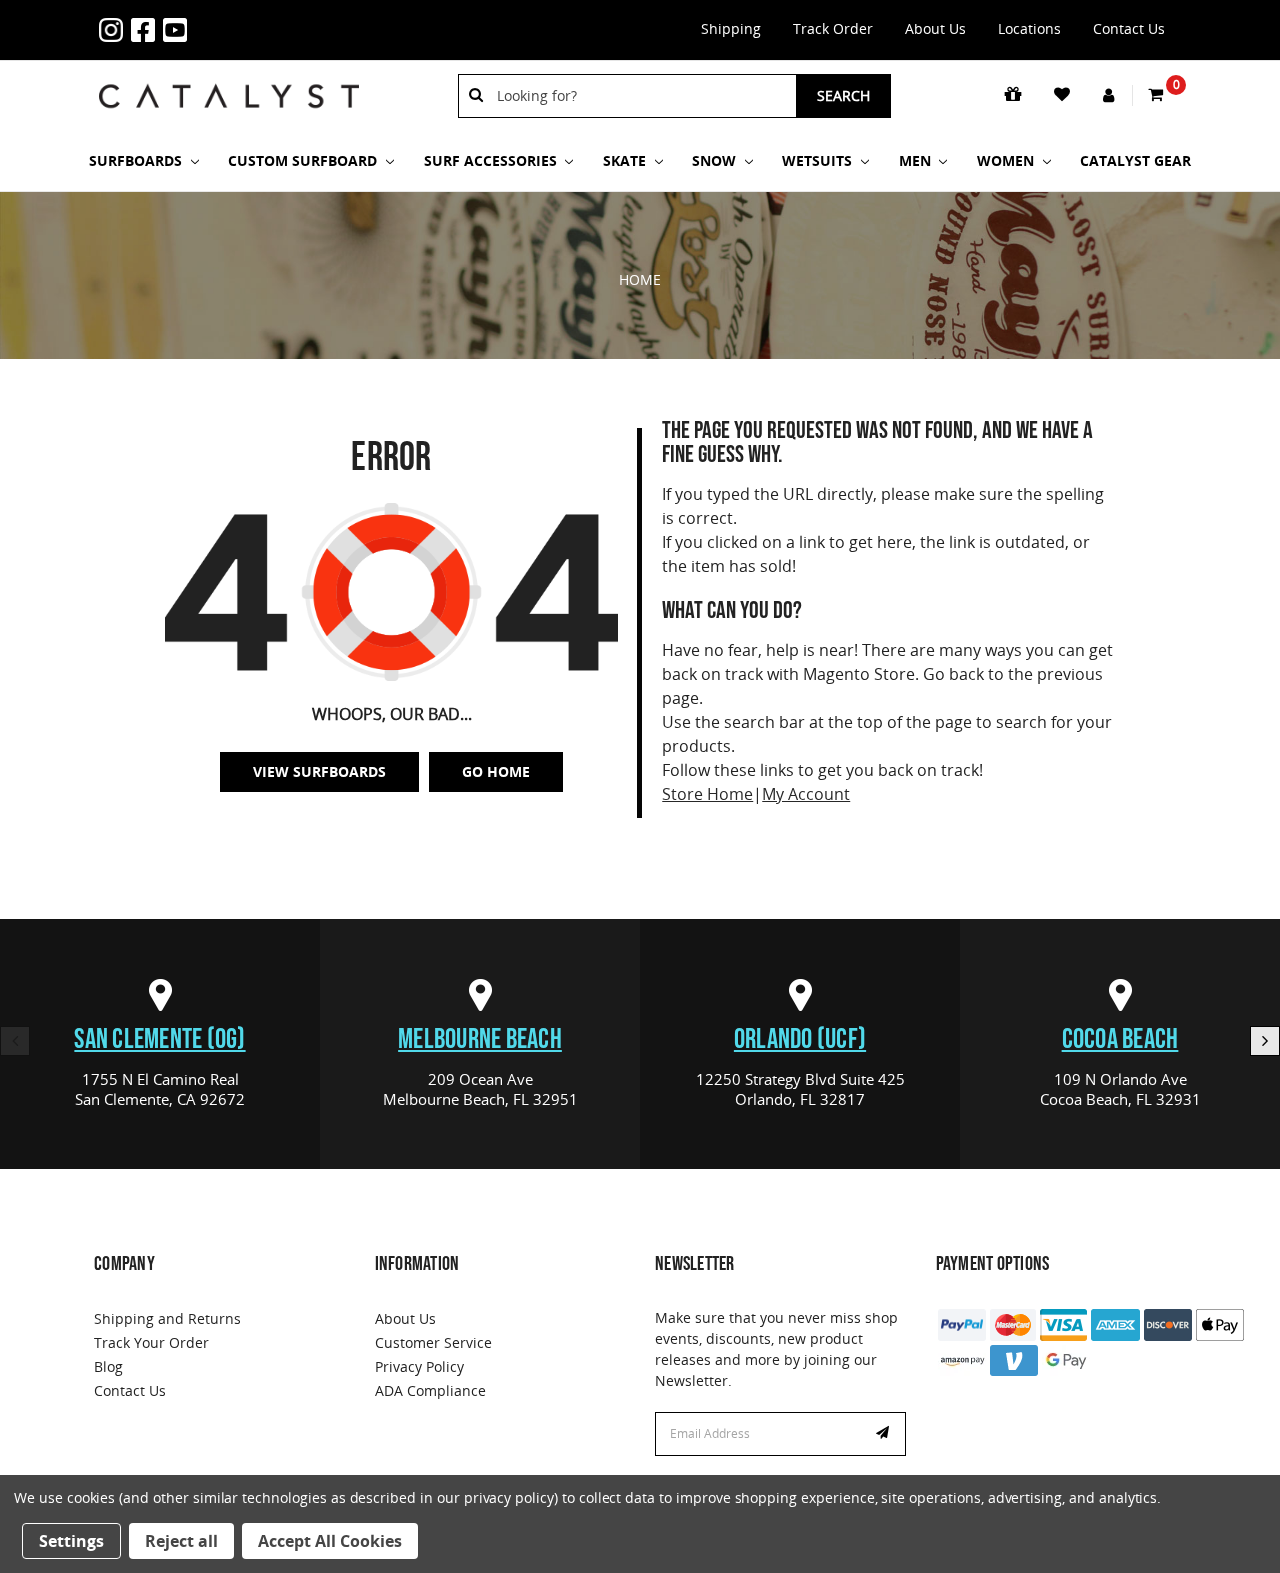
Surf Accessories (492, 160)
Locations (1029, 28)
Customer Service (433, 1342)
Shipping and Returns (167, 1318)
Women (1007, 160)
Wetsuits (819, 160)
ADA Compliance (430, 1390)
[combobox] (639, 96)
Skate (626, 160)
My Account (806, 794)
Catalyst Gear (1135, 160)
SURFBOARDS (137, 160)
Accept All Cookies (330, 1541)
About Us (935, 28)
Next (1265, 1041)
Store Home (707, 794)
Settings (71, 1541)
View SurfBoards (319, 771)
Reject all (181, 1541)
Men (917, 160)
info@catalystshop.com (257, 18)
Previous (15, 1041)
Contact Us (1129, 28)
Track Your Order (151, 1342)
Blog (108, 1366)
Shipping (731, 28)
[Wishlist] (1063, 95)
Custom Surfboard (304, 160)
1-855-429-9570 (225, 18)
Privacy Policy (419, 1366)
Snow (716, 160)
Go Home (496, 771)
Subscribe (885, 1434)
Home (640, 279)
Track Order (833, 28)
